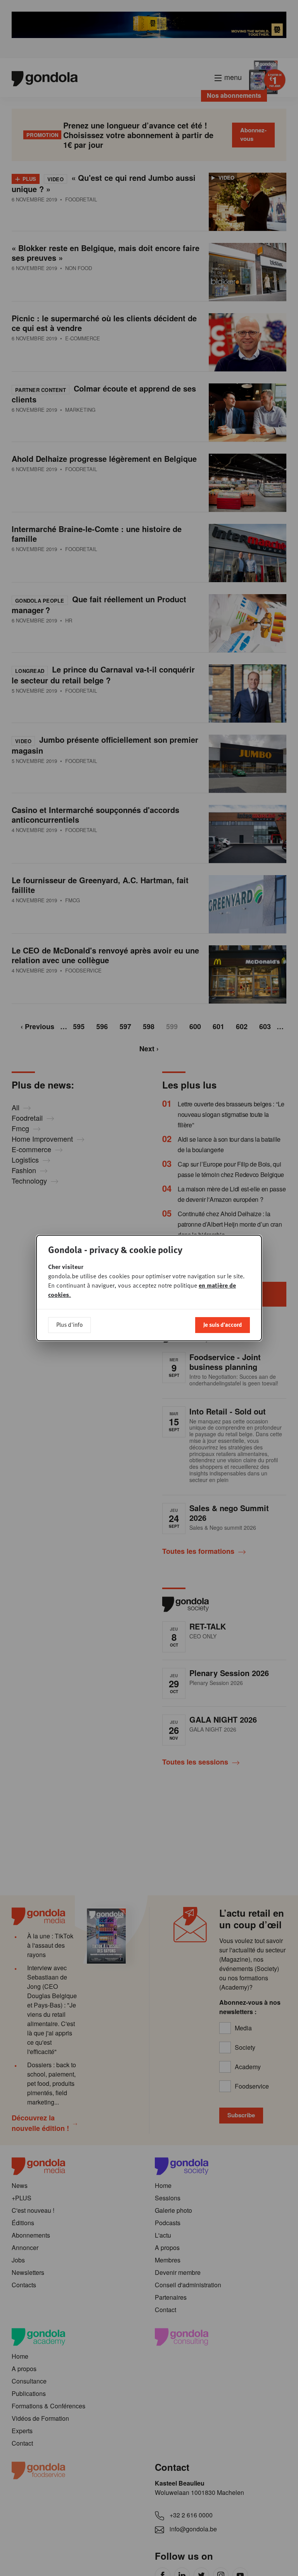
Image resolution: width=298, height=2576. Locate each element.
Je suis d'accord (223, 1324)
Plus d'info (69, 1324)
